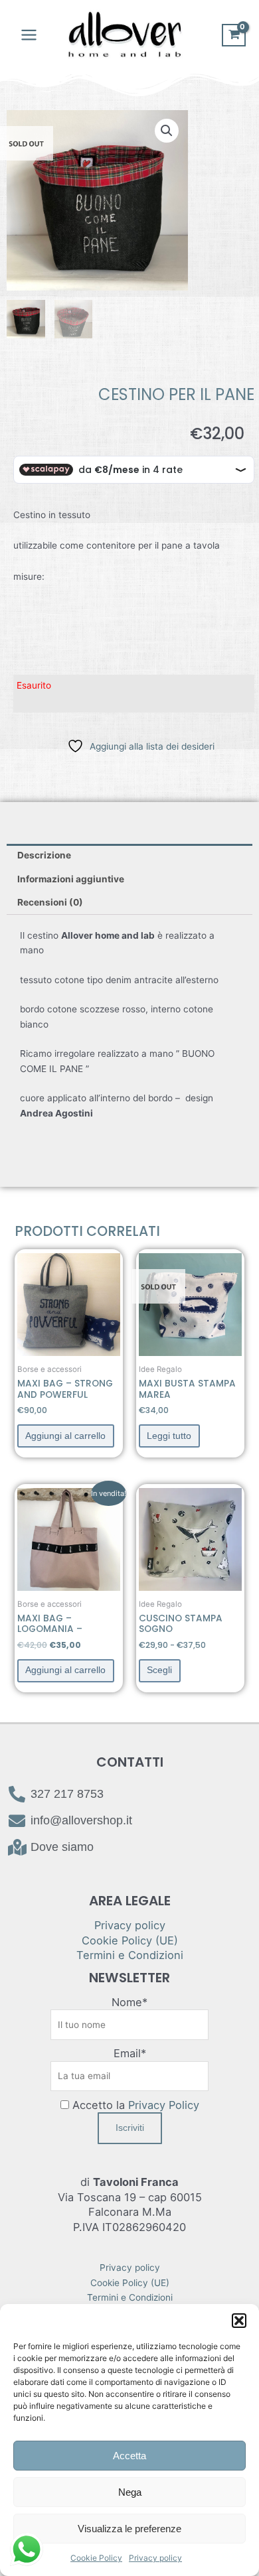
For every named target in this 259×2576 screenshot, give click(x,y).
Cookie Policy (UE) (130, 1940)
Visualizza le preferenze (129, 2529)
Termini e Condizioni (130, 1955)
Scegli (159, 1670)
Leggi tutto (169, 1436)
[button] (239, 2321)
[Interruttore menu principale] (29, 35)
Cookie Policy (96, 2558)
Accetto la (134, 2105)
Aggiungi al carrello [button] (65, 1436)
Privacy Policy (164, 2105)
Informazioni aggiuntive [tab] (71, 879)
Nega (130, 2492)
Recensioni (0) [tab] (50, 902)
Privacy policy (155, 2558)
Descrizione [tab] (44, 855)
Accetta (129, 2456)
